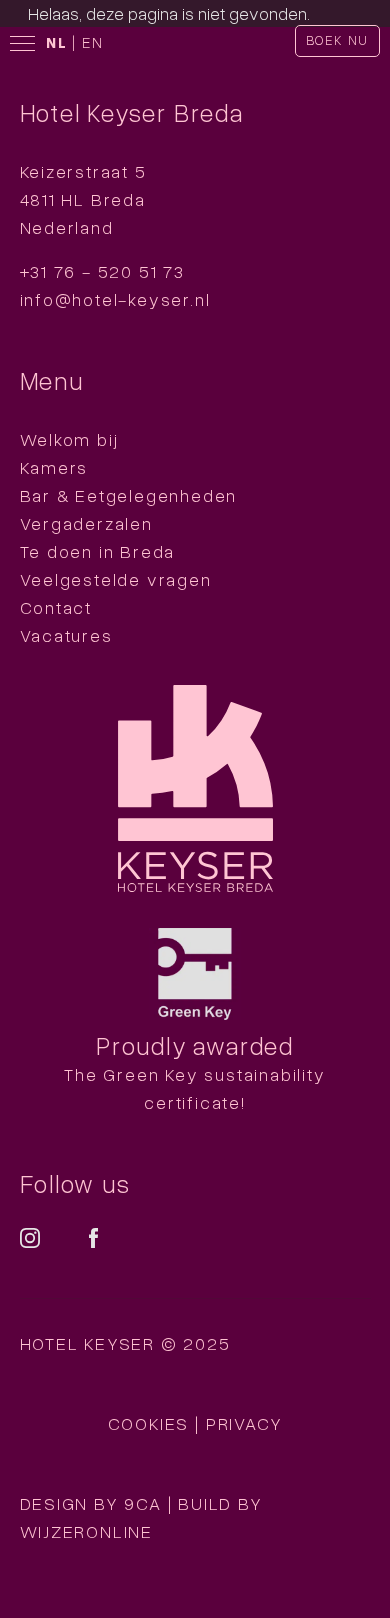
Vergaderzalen (86, 523)
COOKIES (149, 1423)
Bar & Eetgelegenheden (129, 495)
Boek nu (338, 40)
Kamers (54, 467)
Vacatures (66, 635)
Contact (56, 607)
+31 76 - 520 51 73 (102, 271)
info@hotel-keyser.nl (115, 299)
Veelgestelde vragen (116, 579)
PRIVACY (244, 1423)
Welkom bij (69, 439)
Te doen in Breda (98, 551)
